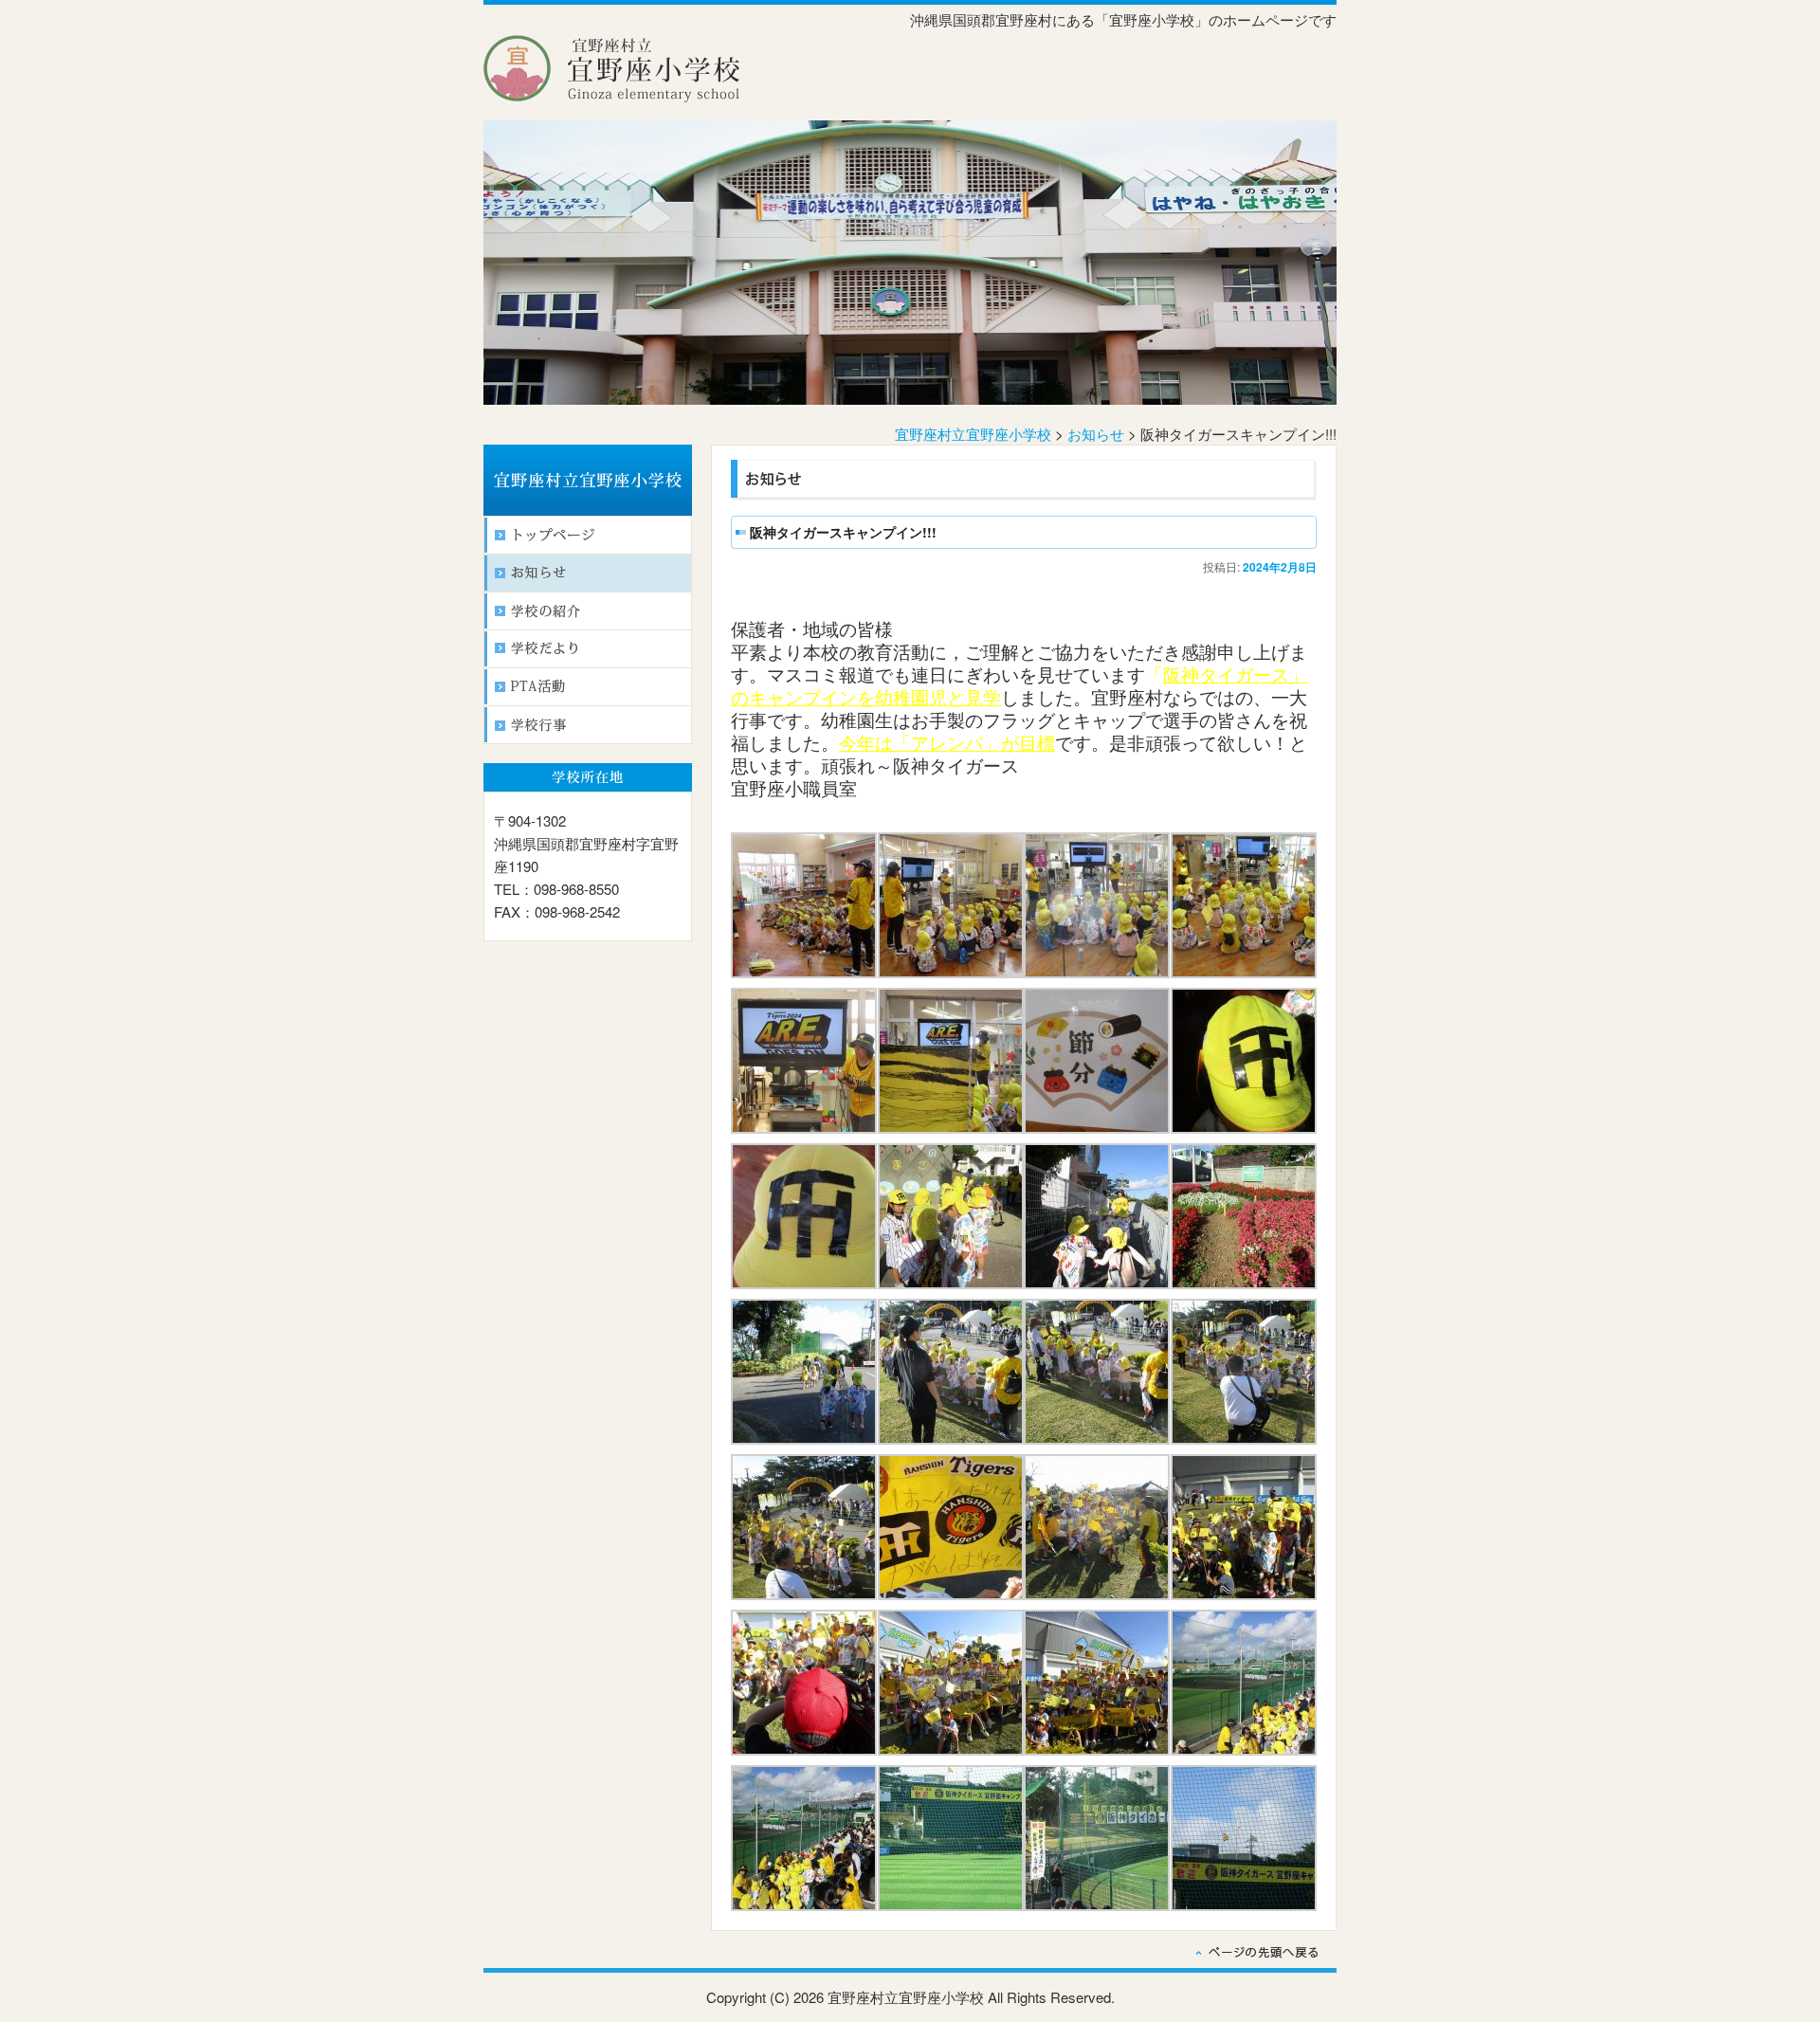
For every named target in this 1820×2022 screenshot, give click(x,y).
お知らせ (1096, 434)
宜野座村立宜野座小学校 (973, 434)
